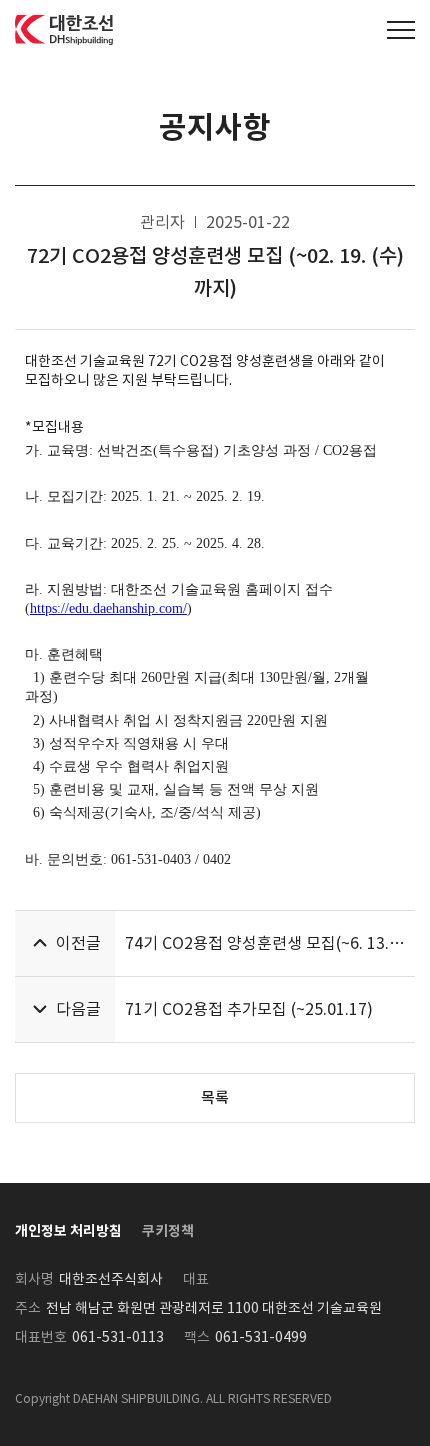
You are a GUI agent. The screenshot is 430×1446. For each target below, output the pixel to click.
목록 (215, 1097)
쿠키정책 (168, 1231)
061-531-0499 (261, 1337)
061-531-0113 (118, 1337)
